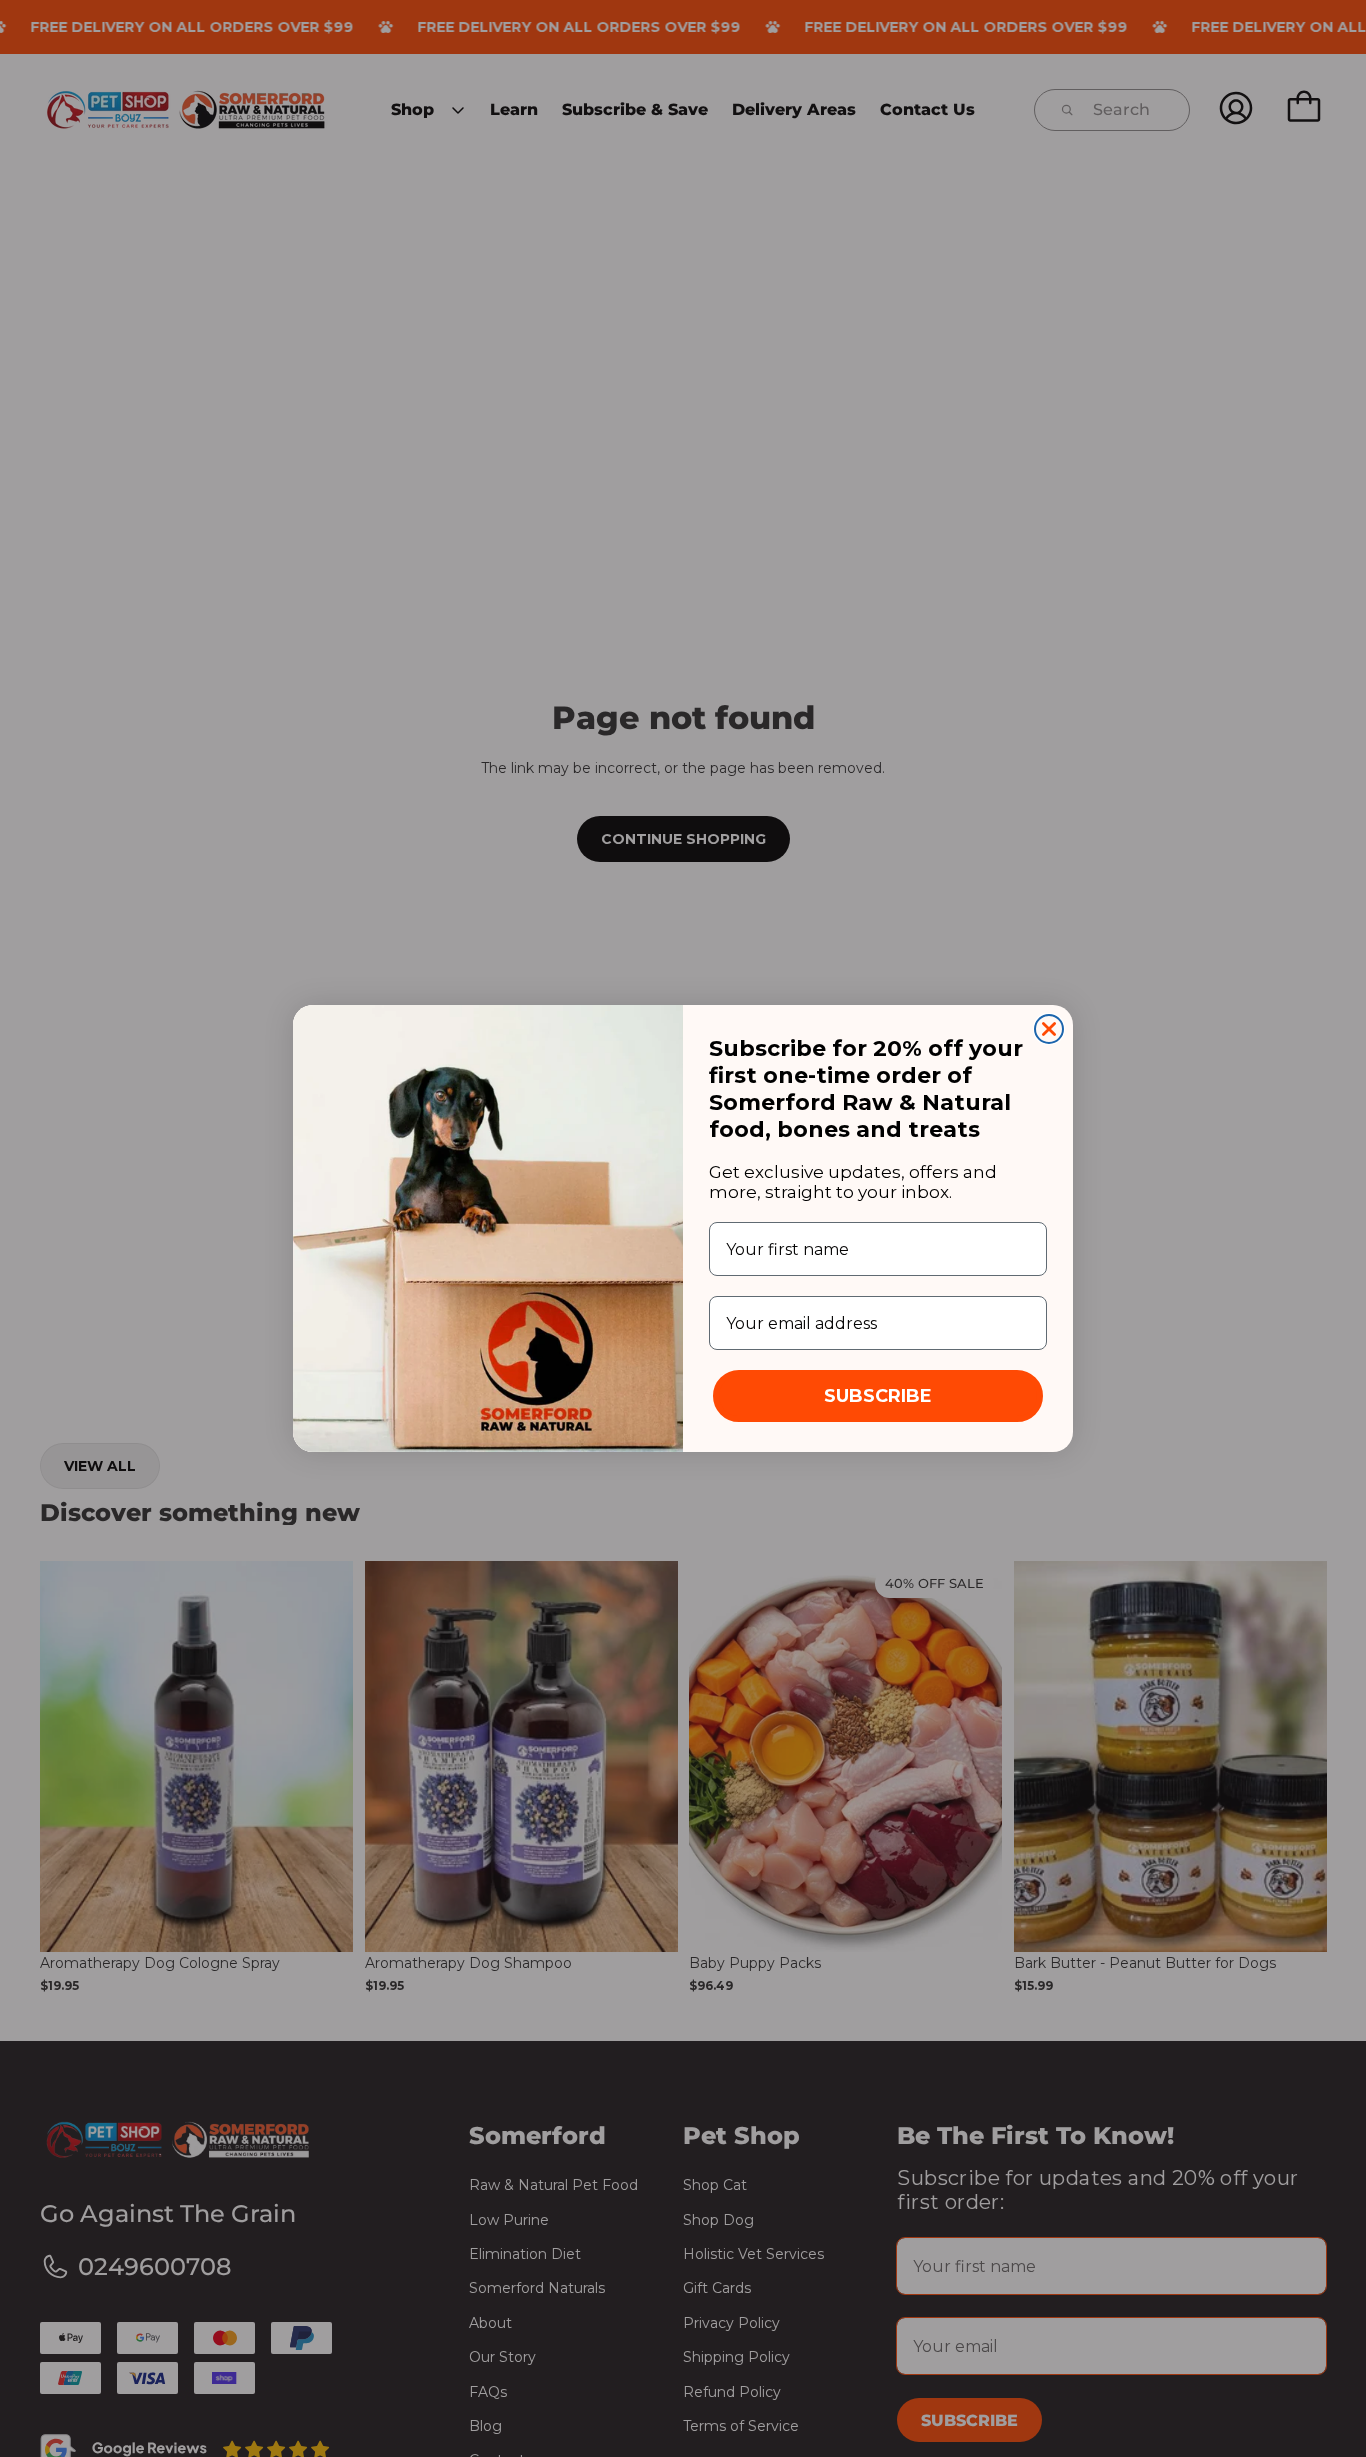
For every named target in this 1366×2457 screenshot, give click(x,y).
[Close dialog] (1049, 1029)
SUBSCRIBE (878, 1396)
